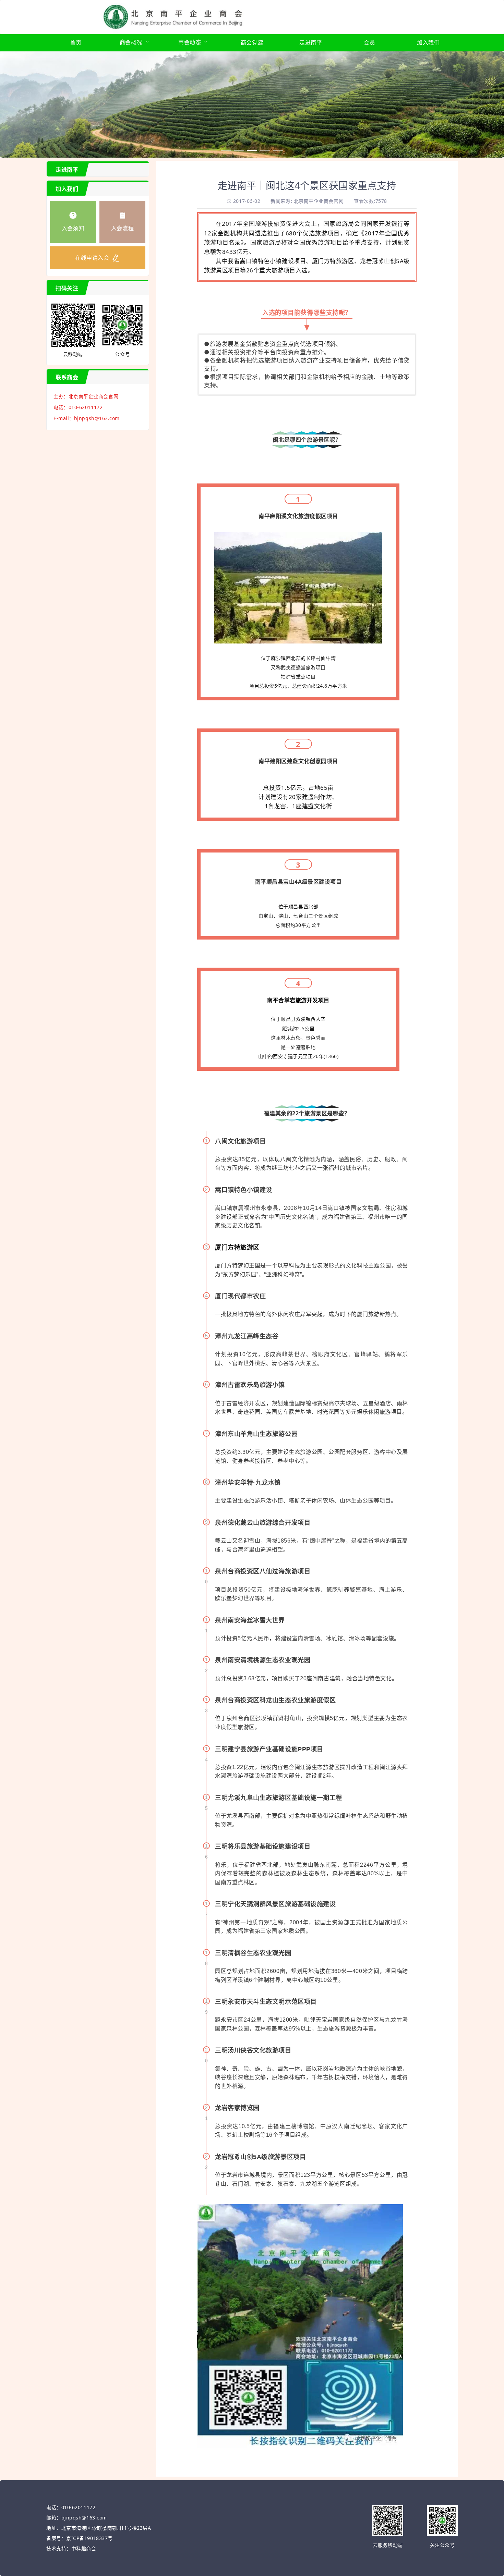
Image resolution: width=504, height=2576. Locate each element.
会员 (369, 42)
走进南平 (311, 42)
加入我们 (428, 42)
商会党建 (252, 42)
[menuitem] (76, 43)
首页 (76, 42)
